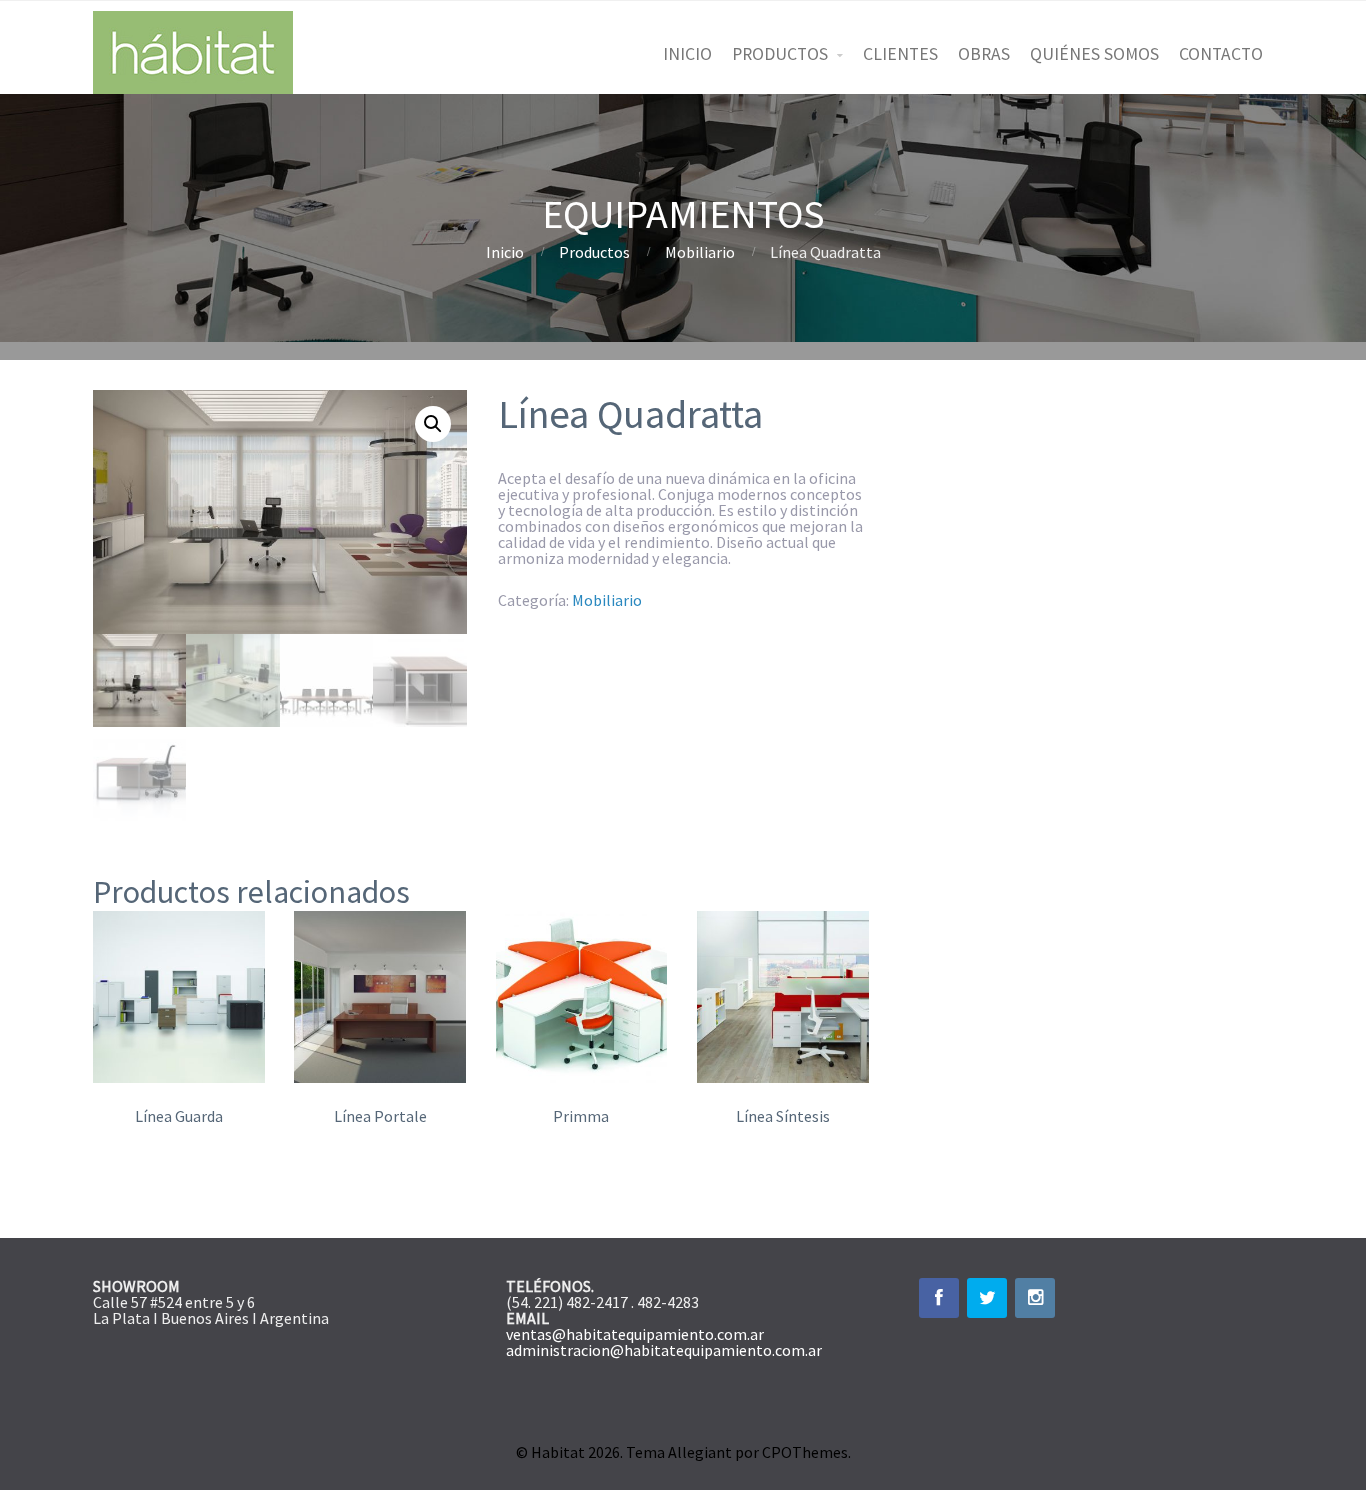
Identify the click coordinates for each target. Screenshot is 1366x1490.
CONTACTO (1221, 54)
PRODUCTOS (780, 54)
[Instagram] (1035, 1298)
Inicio (505, 252)
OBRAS (984, 54)
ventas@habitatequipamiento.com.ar (635, 1334)
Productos (594, 252)
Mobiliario (700, 252)
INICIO (687, 54)
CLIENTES (900, 54)
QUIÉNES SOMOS (1094, 54)
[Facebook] (939, 1298)
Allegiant (700, 1452)
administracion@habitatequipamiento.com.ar (664, 1350)
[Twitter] (987, 1298)
